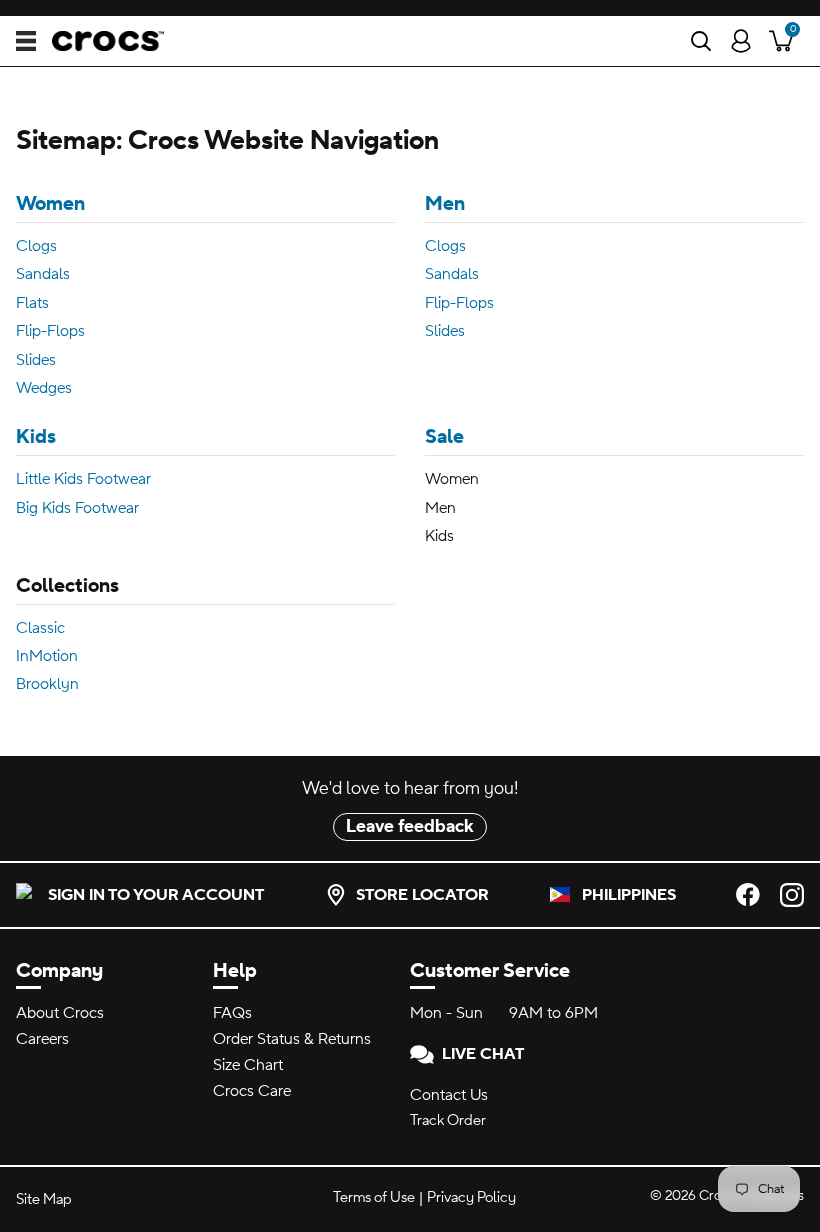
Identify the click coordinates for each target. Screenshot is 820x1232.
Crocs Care (252, 1091)
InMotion (47, 656)
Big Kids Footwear (77, 508)
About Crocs (60, 1013)
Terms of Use (374, 1197)
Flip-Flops (50, 331)
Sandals (43, 274)
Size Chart (248, 1065)
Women (50, 204)
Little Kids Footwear (83, 479)
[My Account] (741, 41)
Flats (32, 303)
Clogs (36, 246)
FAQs (232, 1013)
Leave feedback (410, 826)
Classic (40, 628)
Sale (444, 437)
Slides (36, 360)
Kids (36, 437)
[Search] (701, 41)
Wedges (44, 388)
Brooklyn (47, 684)
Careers (42, 1039)
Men (445, 204)
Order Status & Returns (292, 1039)
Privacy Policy (471, 1197)
